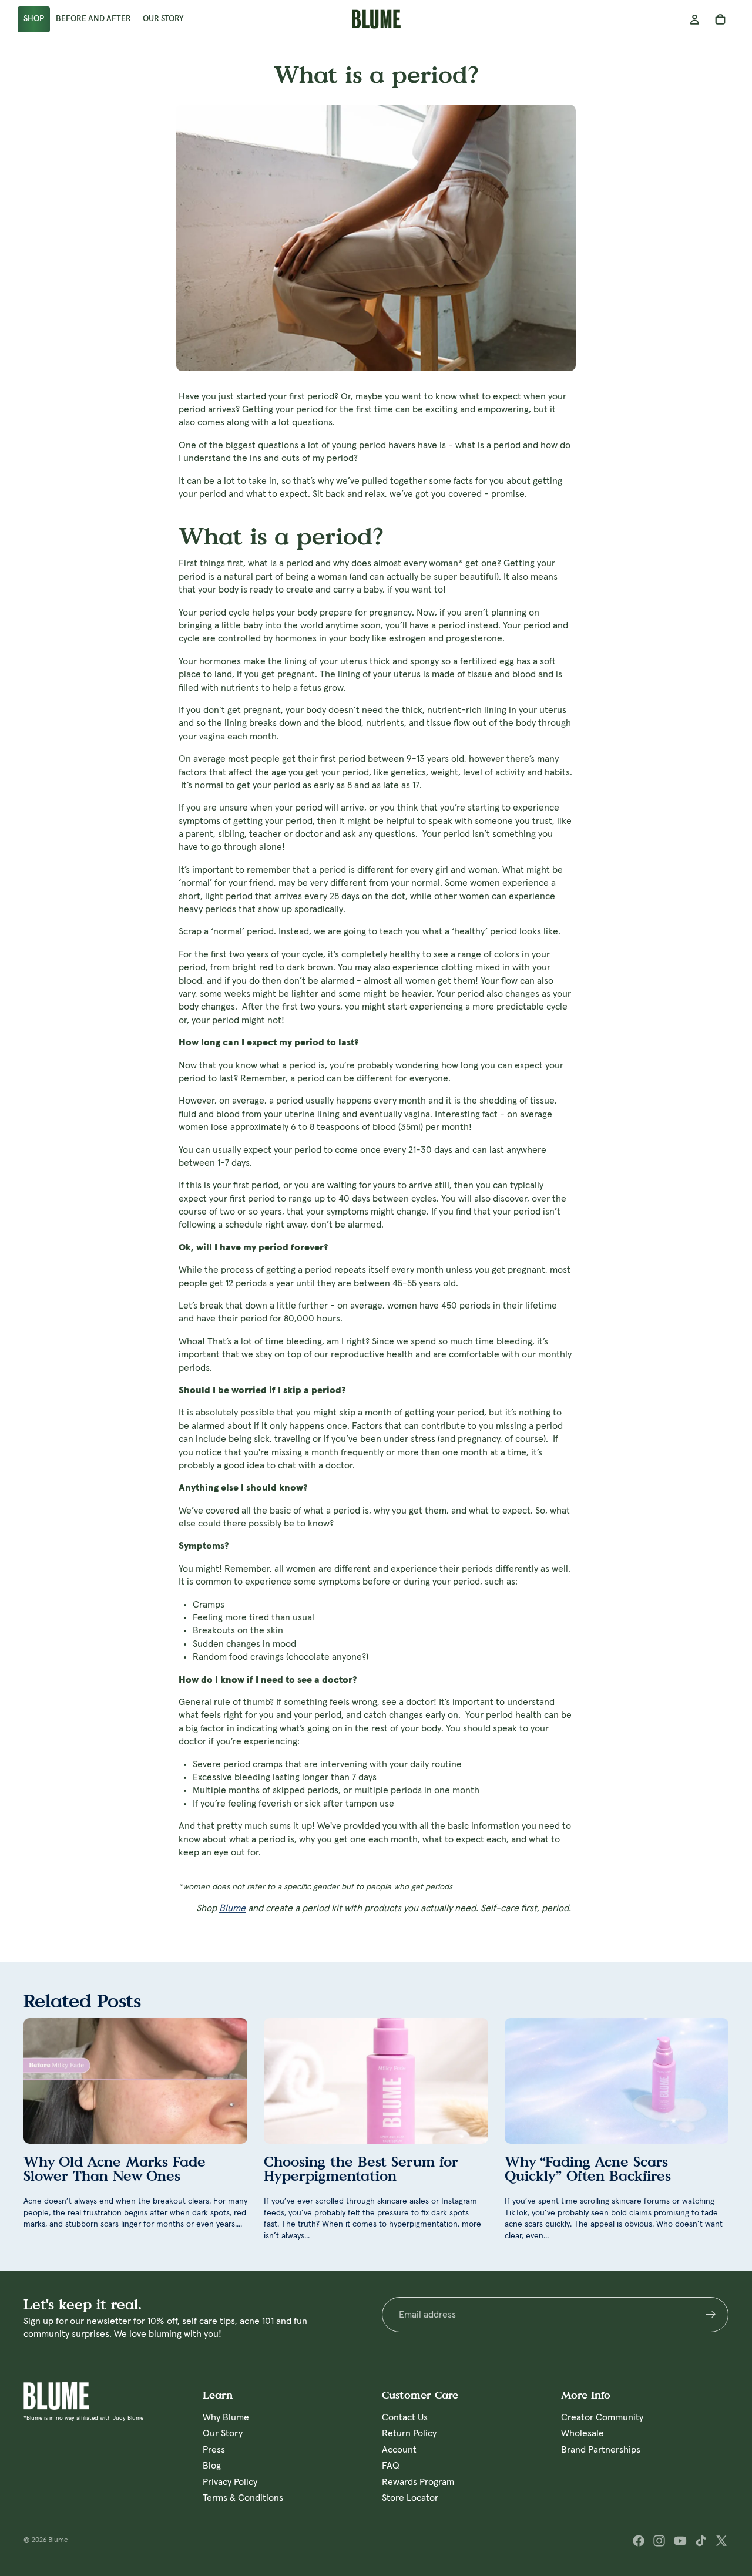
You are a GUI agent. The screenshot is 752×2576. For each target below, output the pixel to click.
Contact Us (405, 2417)
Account (399, 2449)
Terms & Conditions (243, 2497)
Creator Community (602, 2417)
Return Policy (409, 2433)
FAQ (391, 2466)
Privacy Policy (230, 2481)
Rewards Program (418, 2481)
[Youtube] (680, 2541)
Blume (232, 1908)
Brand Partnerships (601, 2449)
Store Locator (410, 2497)
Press (214, 2449)
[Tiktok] (701, 2541)
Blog (212, 2466)
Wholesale (583, 2433)
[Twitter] (721, 2541)
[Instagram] (659, 2541)
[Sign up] (711, 2315)
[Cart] (720, 19)
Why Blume (226, 2417)
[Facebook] (639, 2541)
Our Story (223, 2433)
